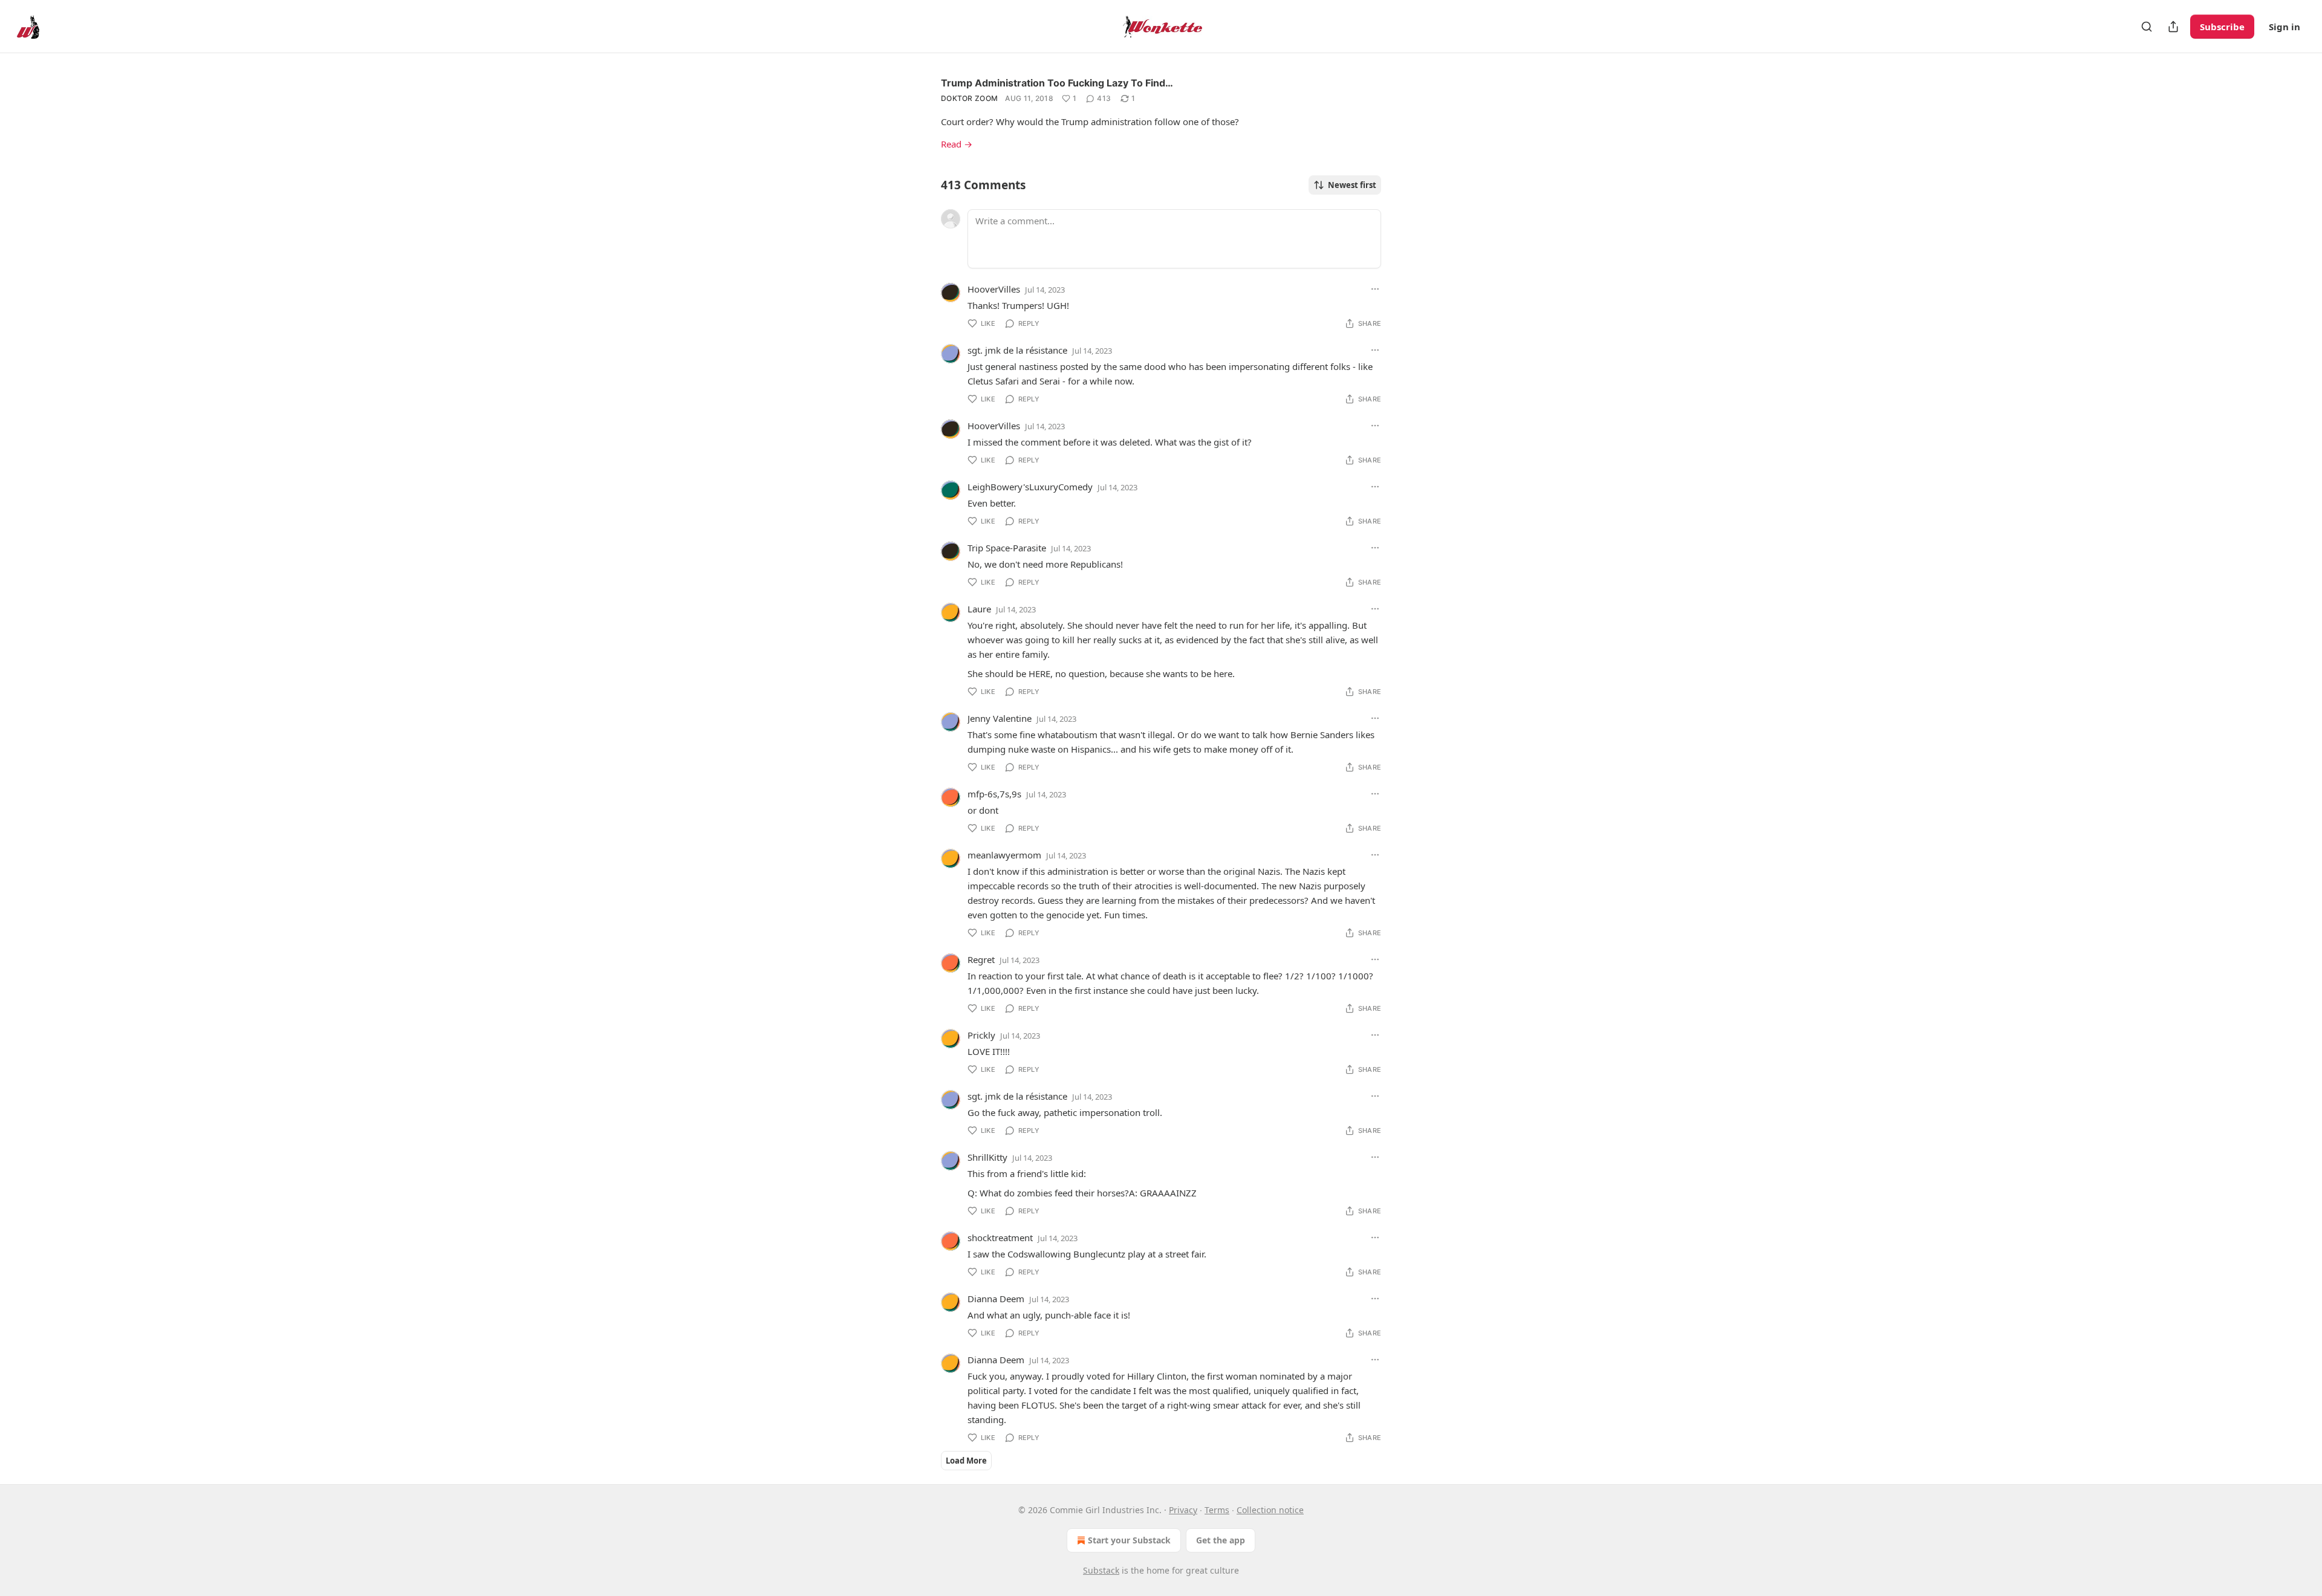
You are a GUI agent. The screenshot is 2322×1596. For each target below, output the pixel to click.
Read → (957, 144)
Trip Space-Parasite (1007, 548)
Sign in (2285, 27)
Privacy (1183, 1510)
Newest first (1352, 185)
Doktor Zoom (969, 98)
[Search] (2147, 27)
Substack (1101, 1570)
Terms (1217, 1510)
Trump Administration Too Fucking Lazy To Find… (1057, 83)
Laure (979, 609)
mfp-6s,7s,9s (994, 794)
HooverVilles (994, 289)
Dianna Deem (996, 1299)
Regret (981, 959)
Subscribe (2222, 27)
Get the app (1221, 1540)
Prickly (981, 1035)
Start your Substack (1129, 1540)
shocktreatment (1000, 1238)
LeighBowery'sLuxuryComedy (1030, 487)
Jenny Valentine (1000, 718)
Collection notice (1270, 1510)
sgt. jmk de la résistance (1017, 350)
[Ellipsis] (1375, 289)
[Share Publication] (2173, 27)
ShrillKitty (987, 1157)
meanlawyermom (1004, 855)
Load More (966, 1461)
